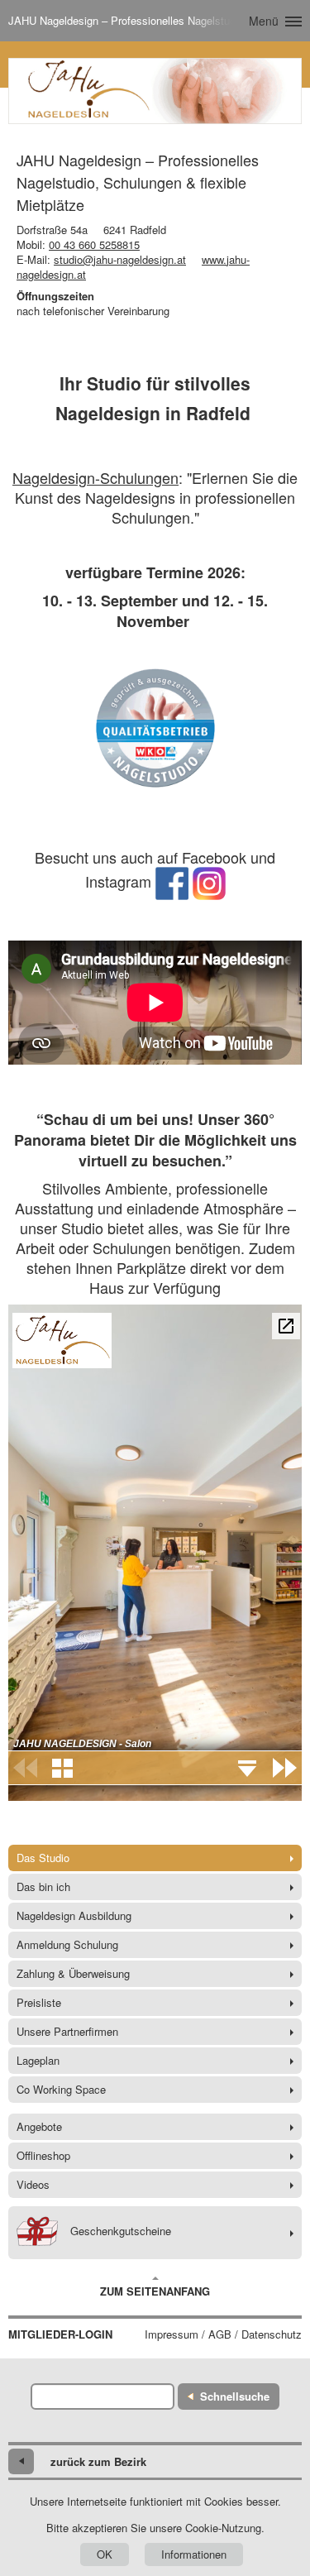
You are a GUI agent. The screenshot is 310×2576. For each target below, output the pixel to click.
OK (105, 2554)
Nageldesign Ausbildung (74, 1915)
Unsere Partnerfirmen (67, 2031)
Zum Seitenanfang (155, 2291)
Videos (33, 2184)
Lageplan (38, 2060)
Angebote (39, 2126)
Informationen (194, 2554)
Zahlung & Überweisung (73, 1973)
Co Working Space (61, 2089)
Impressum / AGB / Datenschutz (223, 2334)
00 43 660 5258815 (94, 244)
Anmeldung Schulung (67, 1944)
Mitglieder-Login (60, 2334)
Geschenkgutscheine (121, 2231)
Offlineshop (43, 2155)
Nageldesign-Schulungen (95, 477)
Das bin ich (43, 1887)
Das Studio (43, 1858)
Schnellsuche (235, 2396)
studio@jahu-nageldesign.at (120, 259)
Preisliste (39, 2002)
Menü (264, 21)
